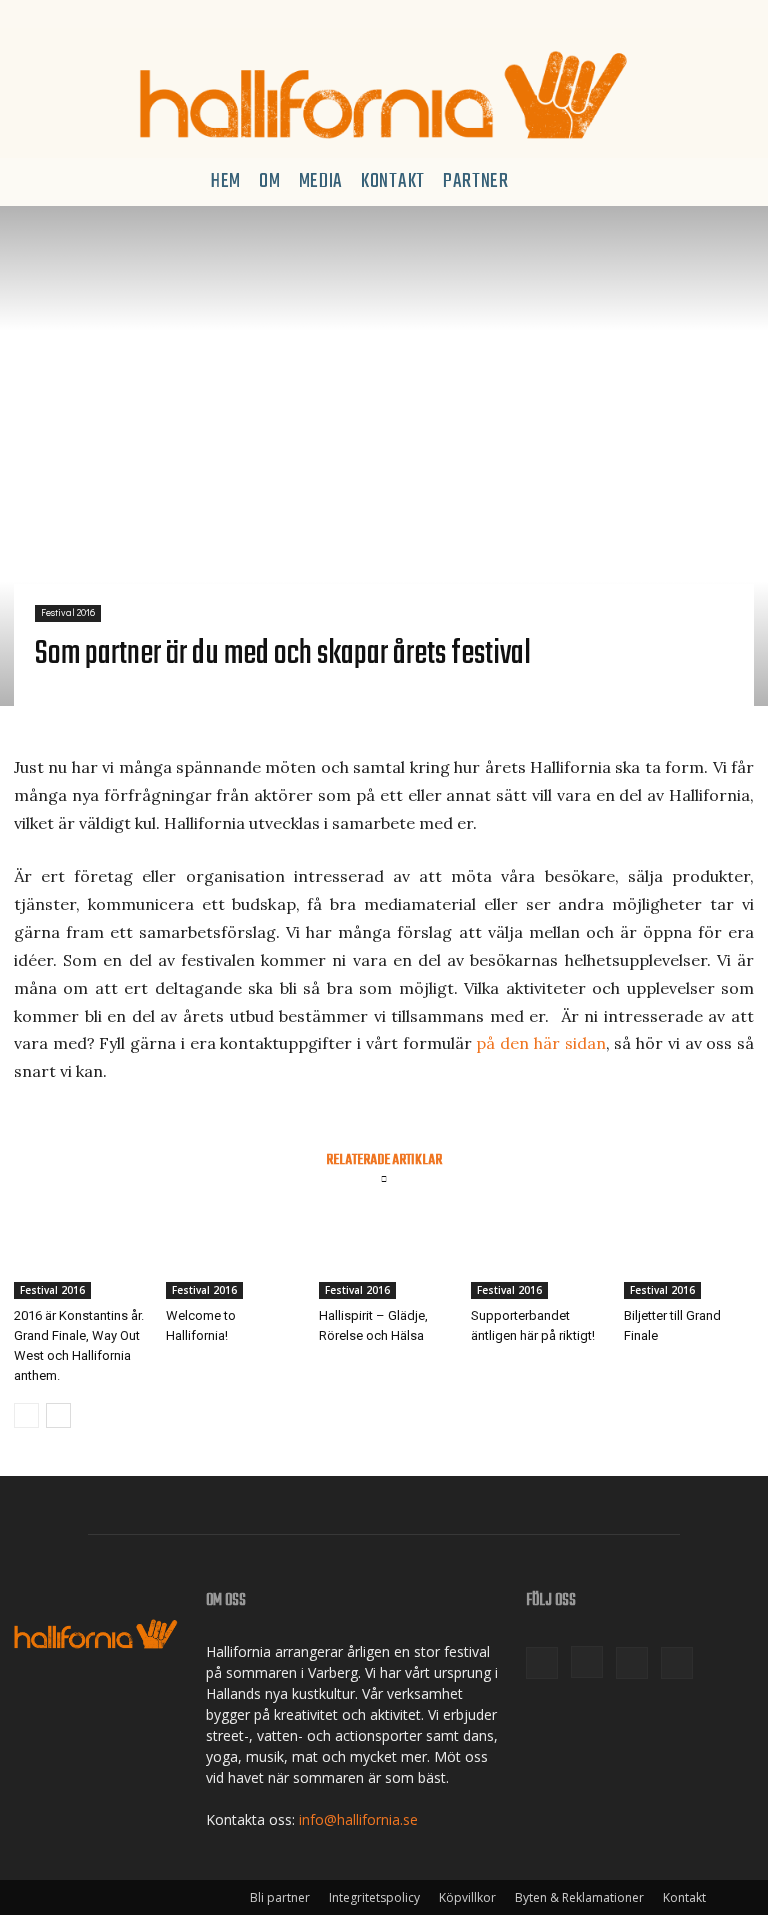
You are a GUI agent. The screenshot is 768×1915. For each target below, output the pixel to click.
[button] (730, 182)
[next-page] (58, 1415)
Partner (476, 181)
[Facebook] (29, 14)
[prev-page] (26, 1415)
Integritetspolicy (374, 1897)
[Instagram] (63, 14)
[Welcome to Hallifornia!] (231, 1254)
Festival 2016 (68, 612)
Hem (226, 181)
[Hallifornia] (384, 95)
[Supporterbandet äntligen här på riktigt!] (536, 1254)
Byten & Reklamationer (579, 1897)
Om (269, 181)
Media (321, 181)
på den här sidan (540, 1043)
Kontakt (393, 181)
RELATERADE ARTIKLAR (384, 1158)
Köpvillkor (467, 1897)
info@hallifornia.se (358, 1819)
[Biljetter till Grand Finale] (689, 1254)
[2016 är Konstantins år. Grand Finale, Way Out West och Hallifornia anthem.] (79, 1254)
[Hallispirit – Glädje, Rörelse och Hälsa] (384, 1254)
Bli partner (280, 1897)
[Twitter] (96, 14)
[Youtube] (130, 14)
